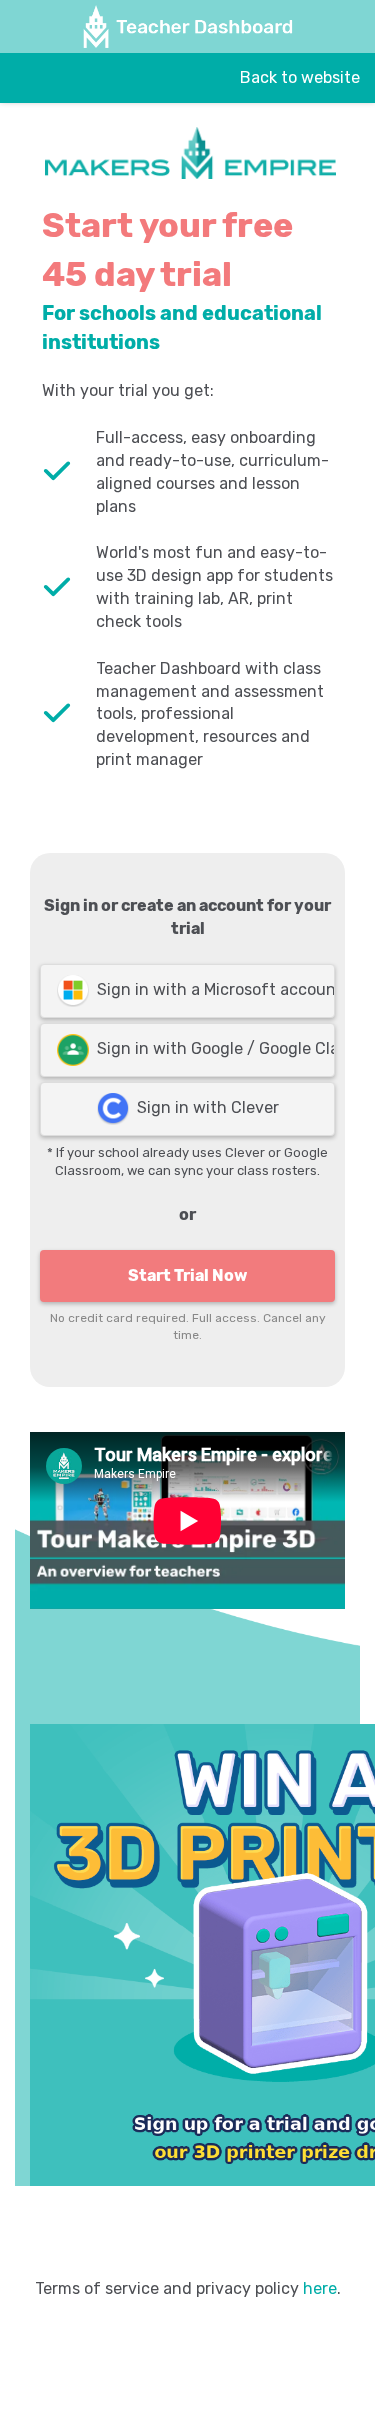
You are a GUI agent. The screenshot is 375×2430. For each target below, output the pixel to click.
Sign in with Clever (204, 1107)
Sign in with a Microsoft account (212, 989)
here (320, 2288)
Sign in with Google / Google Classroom (212, 1048)
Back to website (300, 77)
